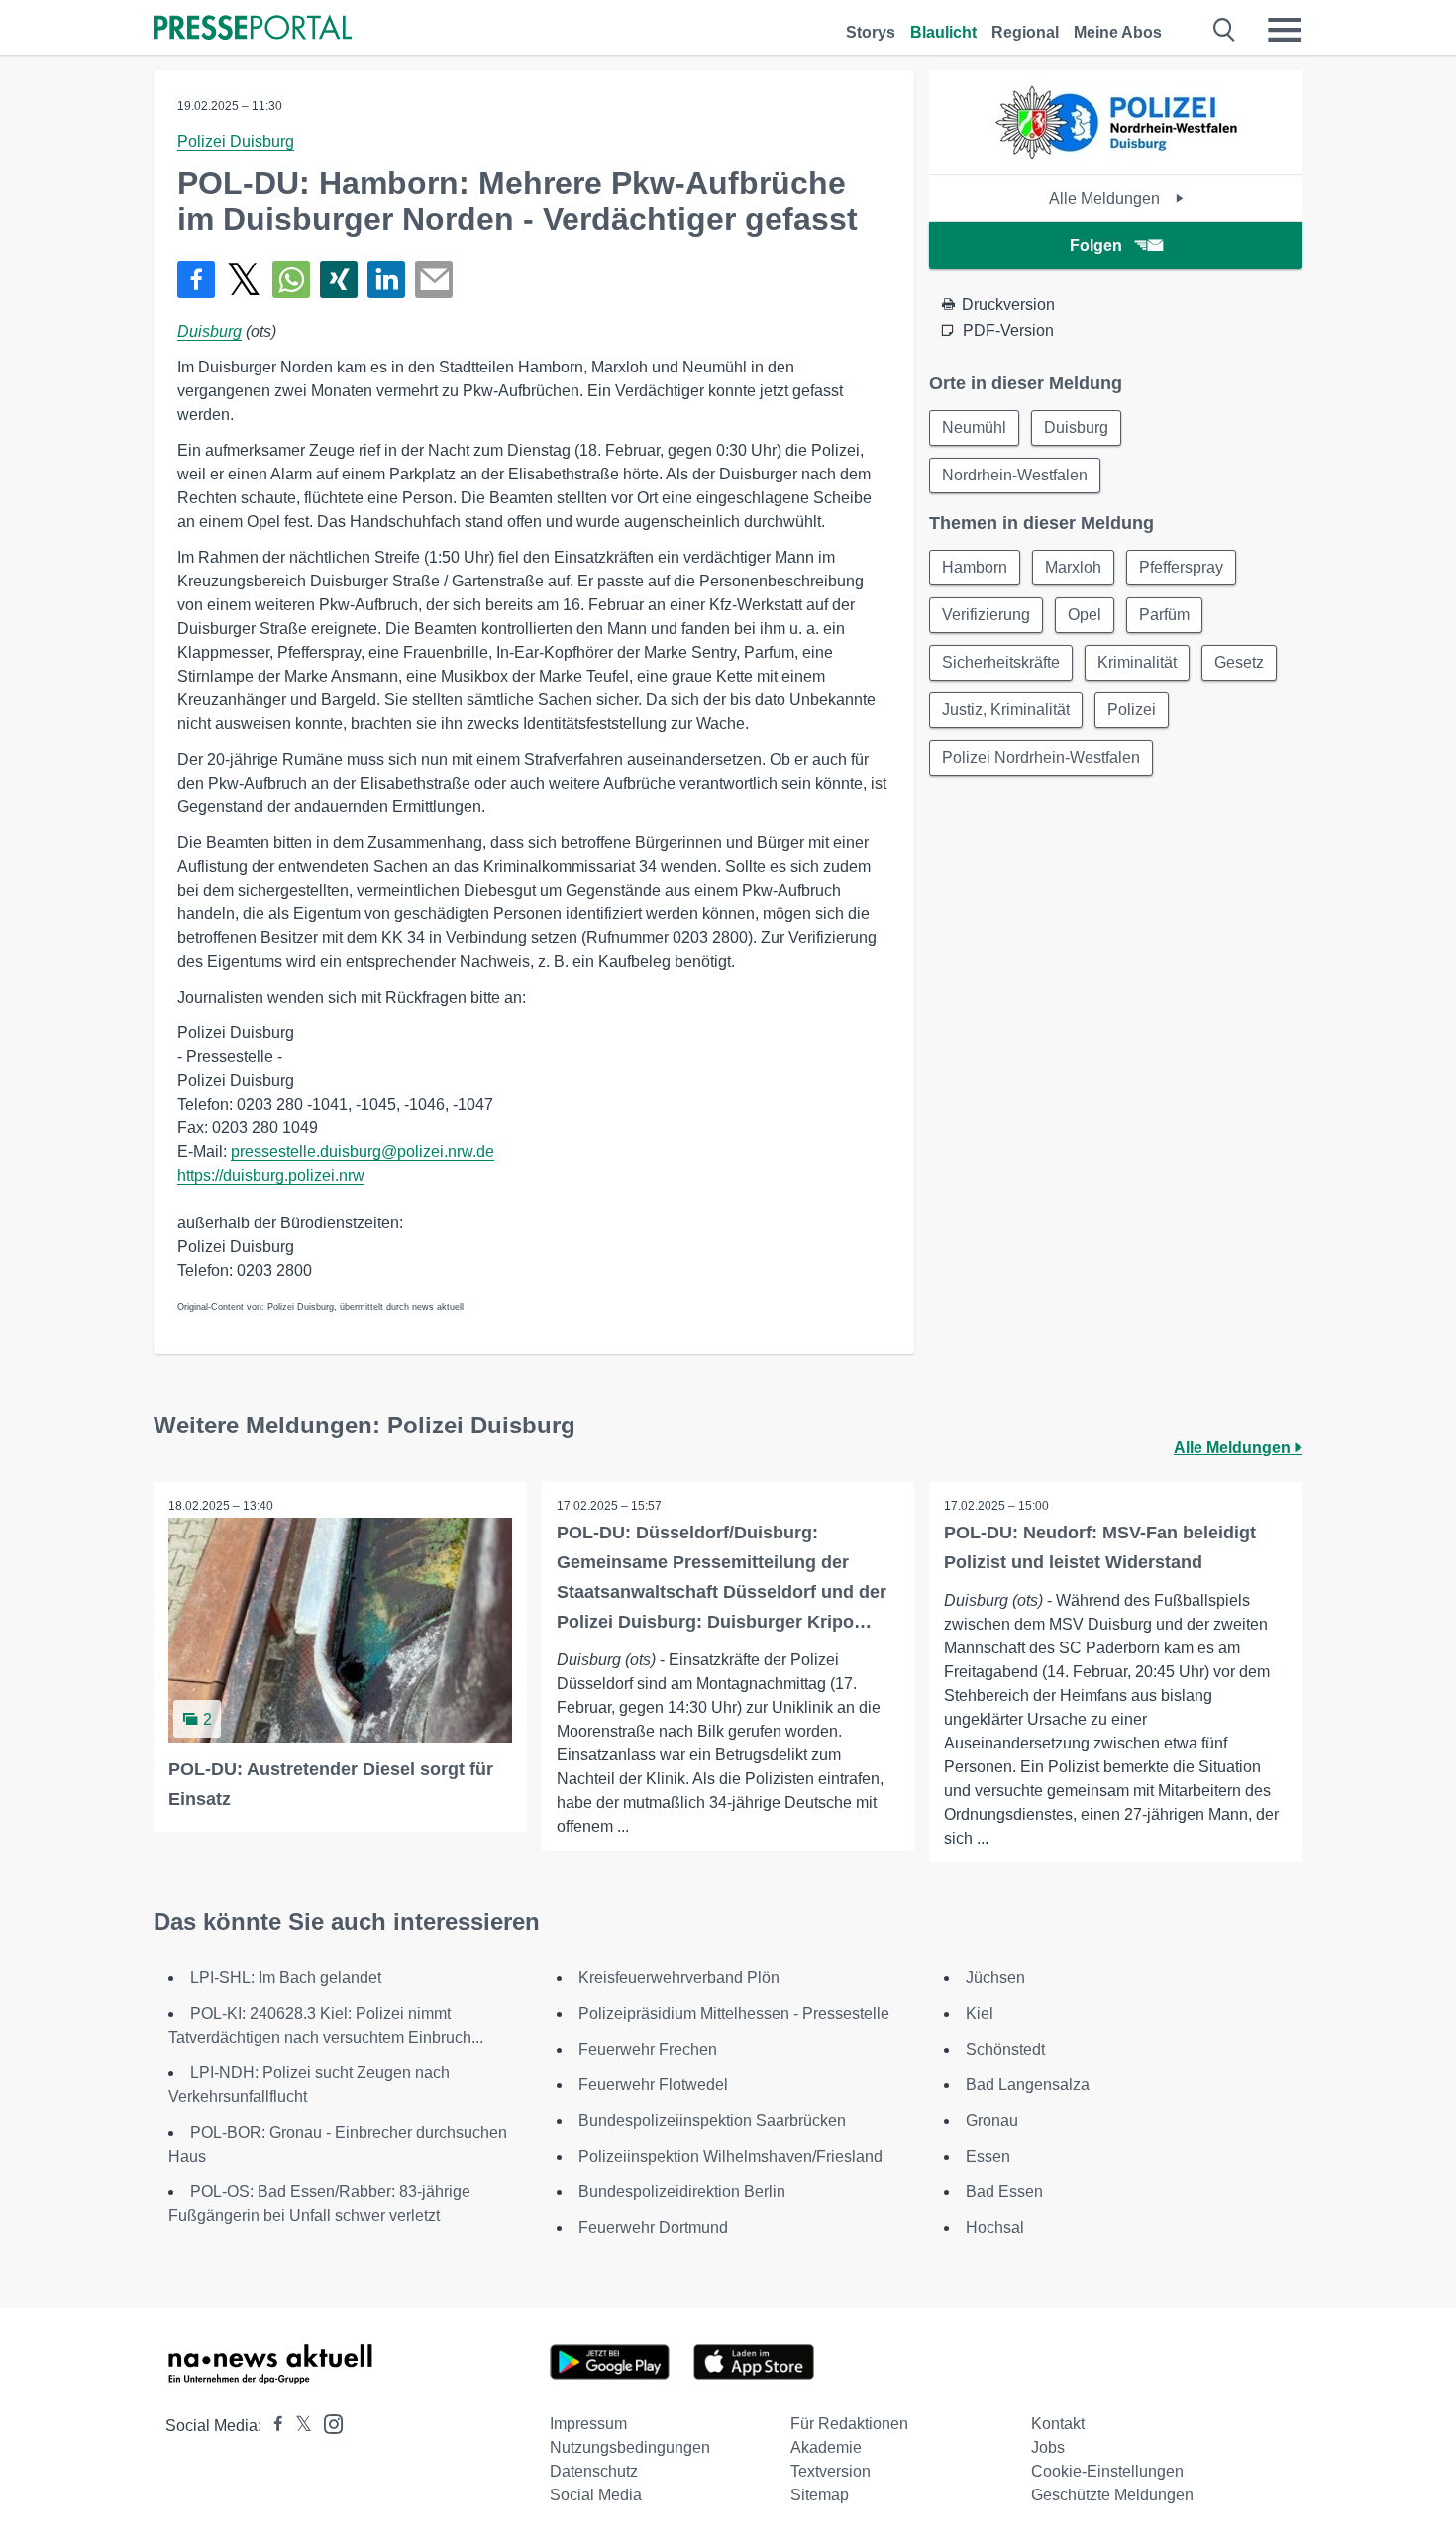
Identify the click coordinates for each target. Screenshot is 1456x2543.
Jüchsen (995, 1978)
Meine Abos (1118, 32)
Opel (1085, 615)
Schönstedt (1005, 2049)
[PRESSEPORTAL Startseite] (253, 29)
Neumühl (974, 427)
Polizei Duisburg (236, 141)
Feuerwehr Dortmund (653, 2227)
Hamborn (975, 567)
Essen (988, 2156)
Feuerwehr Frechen (648, 2049)
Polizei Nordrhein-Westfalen (1041, 757)
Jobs (1048, 2447)
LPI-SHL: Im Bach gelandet (286, 1978)
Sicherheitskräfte (1001, 662)
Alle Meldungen (1106, 199)
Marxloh (1073, 567)
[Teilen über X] (244, 279)
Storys (871, 32)
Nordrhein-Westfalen (1015, 475)
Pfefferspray (1181, 567)
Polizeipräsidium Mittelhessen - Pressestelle (734, 2013)
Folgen (1096, 245)
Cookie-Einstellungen (1107, 2471)
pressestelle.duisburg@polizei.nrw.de (363, 1152)
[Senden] (434, 279)
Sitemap (820, 2495)
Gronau (992, 2120)
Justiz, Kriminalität (1006, 710)
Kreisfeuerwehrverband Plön (679, 1978)
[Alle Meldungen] (1116, 157)
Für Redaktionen (849, 2424)
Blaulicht (943, 32)
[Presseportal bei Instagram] (327, 2423)
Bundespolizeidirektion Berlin (682, 2192)
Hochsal (995, 2227)
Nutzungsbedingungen (630, 2447)
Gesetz (1239, 662)
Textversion (831, 2471)
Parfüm (1164, 615)
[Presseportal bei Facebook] (272, 2426)
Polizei (1132, 710)
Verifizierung (986, 615)
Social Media (596, 2495)
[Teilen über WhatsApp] (291, 279)
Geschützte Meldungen (1112, 2495)
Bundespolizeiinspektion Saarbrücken (712, 2120)
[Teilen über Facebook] (196, 279)
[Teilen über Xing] (339, 279)
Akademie (826, 2447)
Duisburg (209, 331)
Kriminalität (1137, 662)
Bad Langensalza (1028, 2085)
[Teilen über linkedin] (386, 279)
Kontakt (1058, 2424)
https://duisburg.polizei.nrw (271, 1175)
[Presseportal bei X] (298, 2426)
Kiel (980, 2013)
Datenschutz (594, 2471)
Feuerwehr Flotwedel (653, 2085)
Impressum (588, 2424)
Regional (1025, 32)
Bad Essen (1004, 2192)
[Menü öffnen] (1285, 30)
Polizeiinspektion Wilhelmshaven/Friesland (730, 2156)
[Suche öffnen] (1225, 30)
